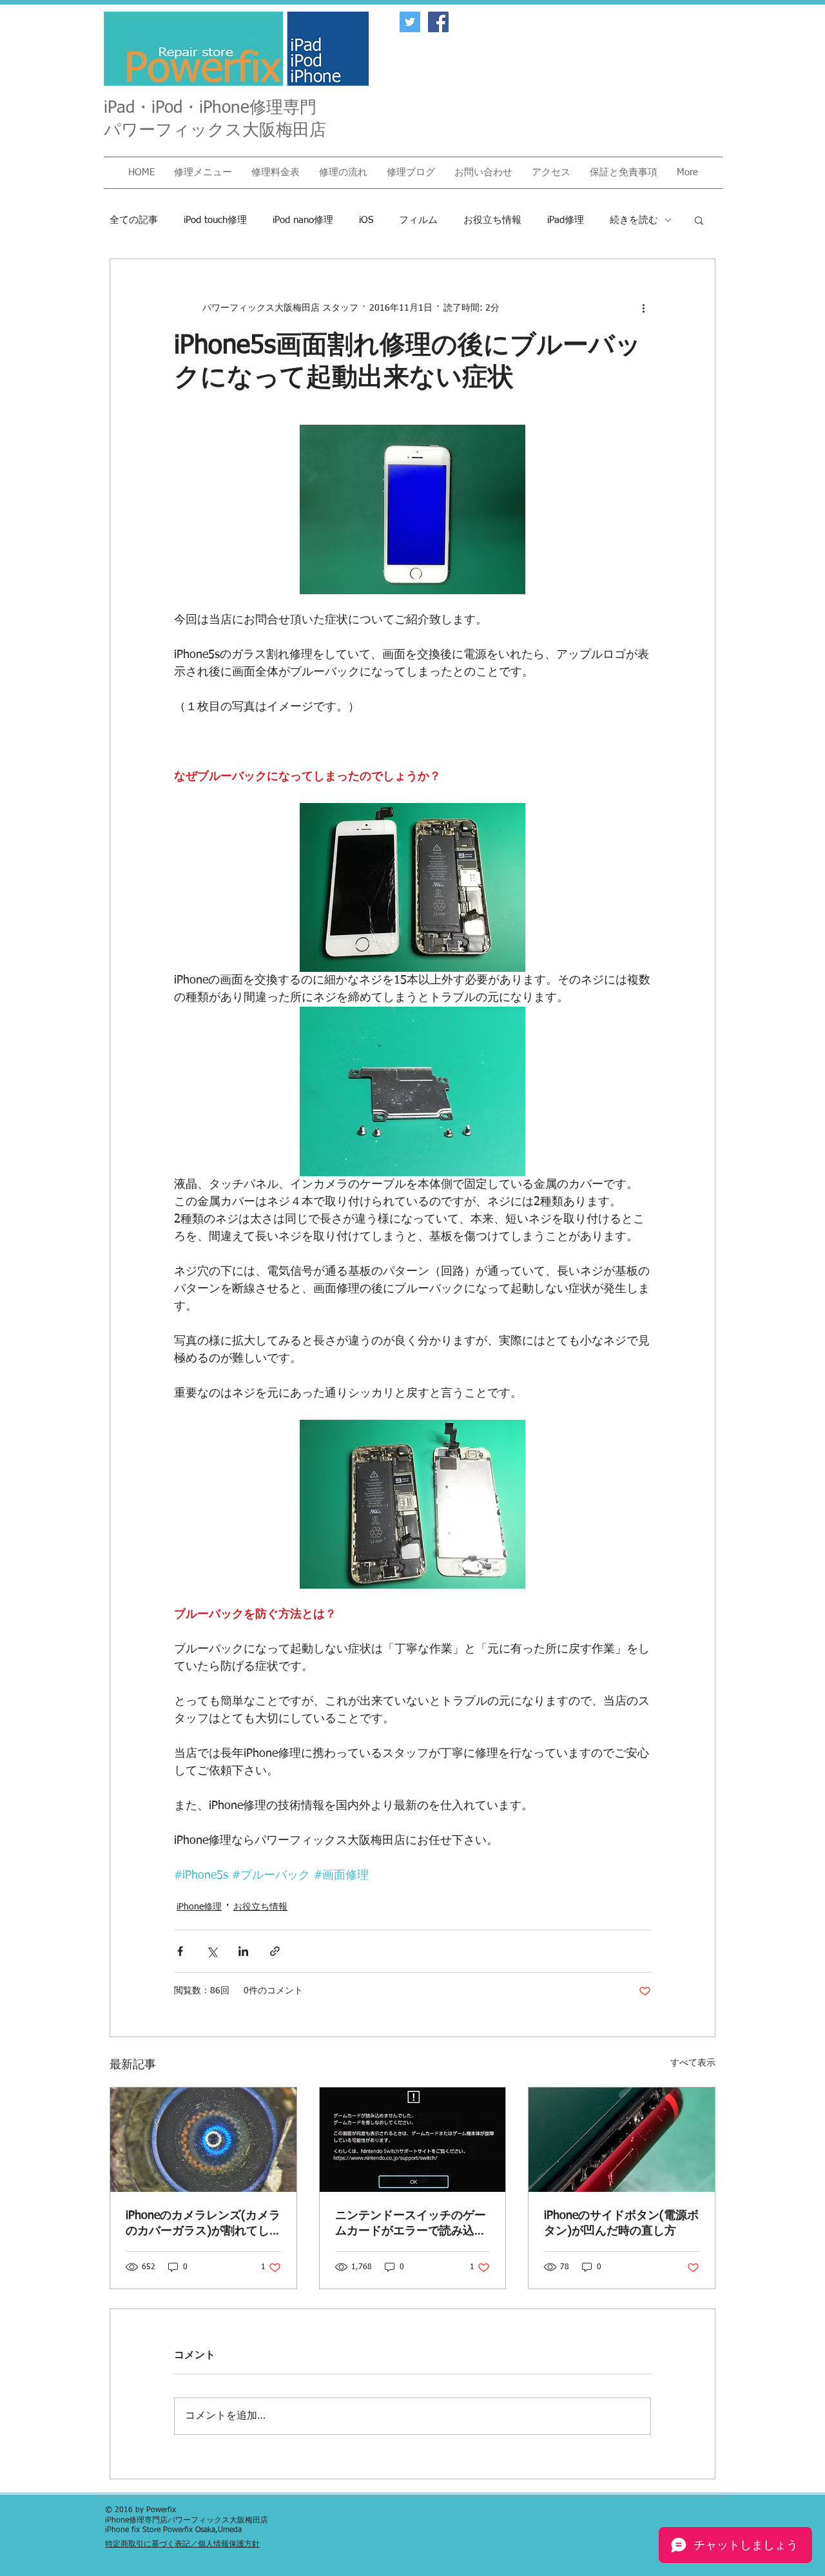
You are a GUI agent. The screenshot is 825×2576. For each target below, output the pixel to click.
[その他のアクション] (643, 308)
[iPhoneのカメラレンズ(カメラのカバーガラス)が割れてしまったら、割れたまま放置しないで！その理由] (203, 2140)
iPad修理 (566, 220)
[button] (203, 173)
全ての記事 (134, 220)
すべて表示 (693, 2063)
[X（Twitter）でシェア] (212, 1951)
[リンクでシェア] (275, 1951)
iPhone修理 (199, 1907)
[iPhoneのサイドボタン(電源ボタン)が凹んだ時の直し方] (622, 2140)
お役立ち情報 (492, 220)
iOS (366, 220)
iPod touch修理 (215, 220)
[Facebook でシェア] (180, 1951)
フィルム (418, 220)
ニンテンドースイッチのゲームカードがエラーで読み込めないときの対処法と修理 (411, 2224)
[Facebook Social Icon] (438, 22)
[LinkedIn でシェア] (243, 1951)
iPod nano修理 (303, 220)
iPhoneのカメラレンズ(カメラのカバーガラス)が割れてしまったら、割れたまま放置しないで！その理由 (203, 2224)
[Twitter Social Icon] (410, 22)
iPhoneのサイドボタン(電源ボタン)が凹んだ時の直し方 (621, 2223)
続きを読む (634, 220)
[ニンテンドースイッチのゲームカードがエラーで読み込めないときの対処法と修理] (413, 2140)
